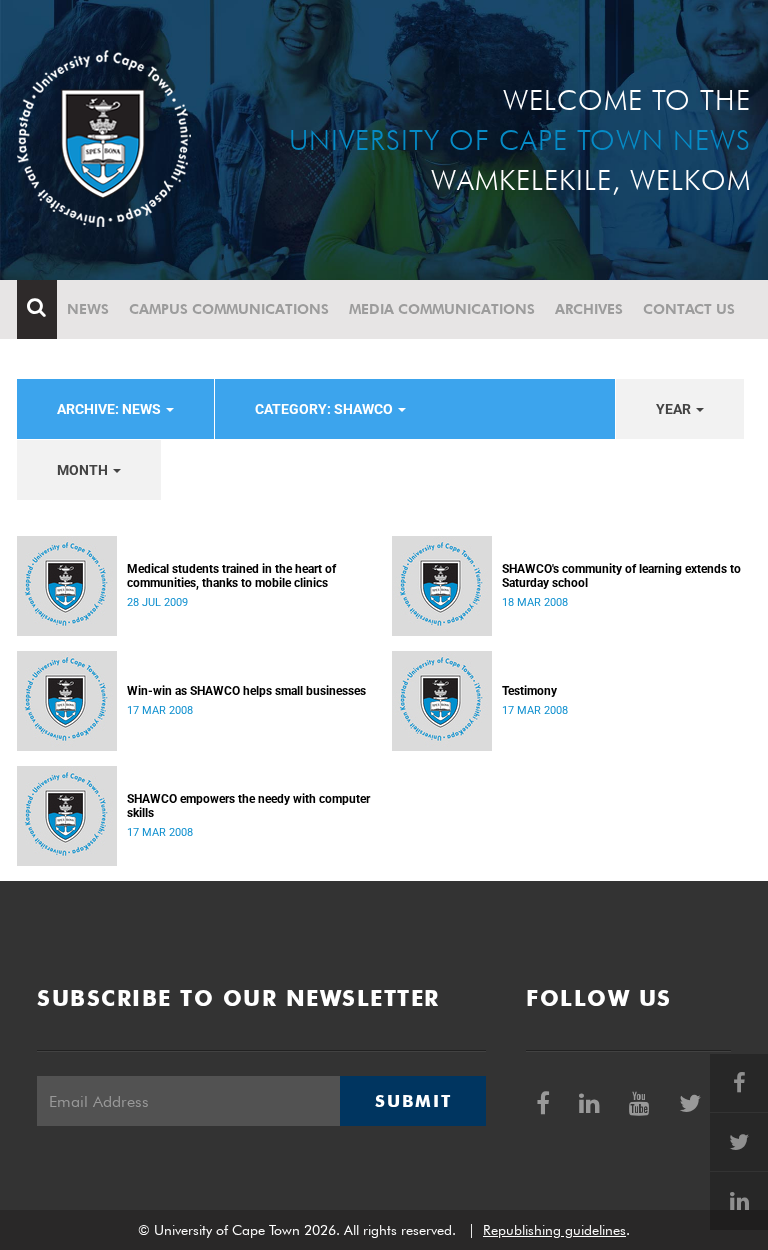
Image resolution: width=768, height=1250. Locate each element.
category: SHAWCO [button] (325, 409)
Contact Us (689, 309)
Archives (589, 309)
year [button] (675, 409)
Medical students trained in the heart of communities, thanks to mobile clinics (231, 576)
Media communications (442, 309)
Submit (413, 1101)
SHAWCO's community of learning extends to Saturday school (621, 576)
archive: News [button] (110, 409)
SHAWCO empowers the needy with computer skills (248, 806)
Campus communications (229, 309)
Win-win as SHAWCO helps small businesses (246, 691)
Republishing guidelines (554, 1230)
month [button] (84, 470)
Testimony (529, 691)
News (88, 309)
